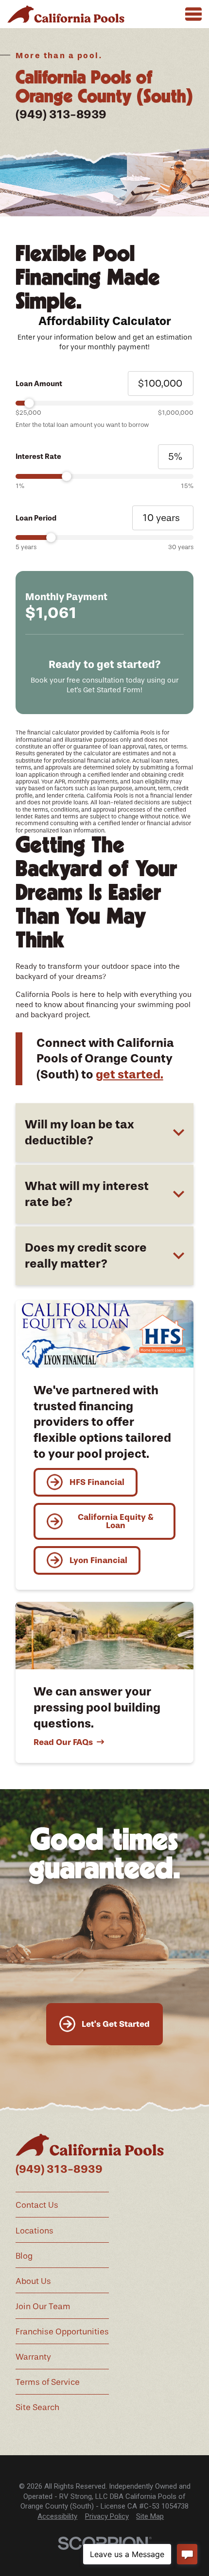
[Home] (66, 14)
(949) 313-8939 (61, 114)
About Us (33, 2281)
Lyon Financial (98, 1560)
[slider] (104, 403)
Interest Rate (38, 457)
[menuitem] (57, 2517)
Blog (24, 2256)
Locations (35, 2231)
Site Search (37, 2407)
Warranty (33, 2357)
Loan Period (36, 518)
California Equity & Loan (116, 1521)
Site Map (150, 2516)
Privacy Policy (107, 2516)
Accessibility (57, 2516)
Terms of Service (48, 2382)
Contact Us (37, 2205)
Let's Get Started (116, 2024)
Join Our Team (43, 2306)
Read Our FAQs (63, 1742)
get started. (130, 1074)
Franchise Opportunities (62, 2331)
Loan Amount (39, 384)
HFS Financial (97, 1482)
